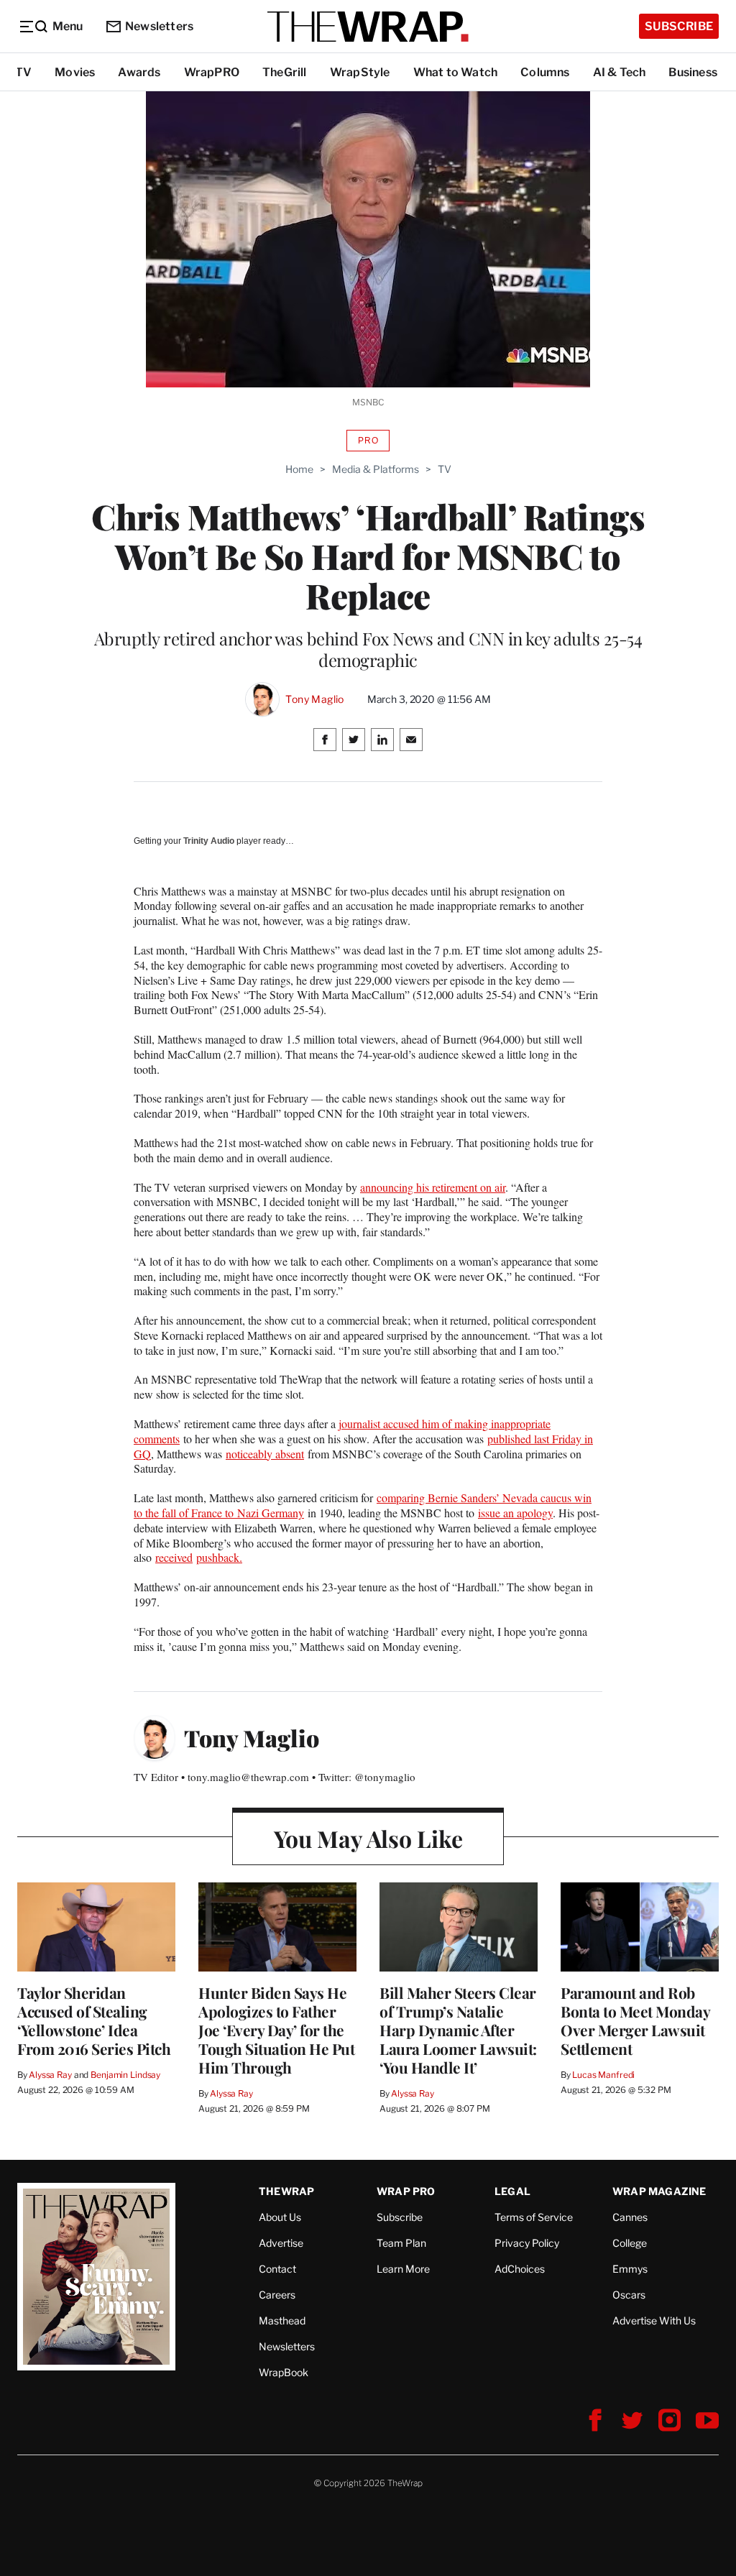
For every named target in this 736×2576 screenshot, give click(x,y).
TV (23, 72)
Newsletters (159, 26)
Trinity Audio (209, 841)
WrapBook (284, 2372)
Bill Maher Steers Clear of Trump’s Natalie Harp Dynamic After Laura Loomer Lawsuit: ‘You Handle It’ (458, 2030)
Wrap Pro (406, 2191)
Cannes (630, 2217)
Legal (512, 2191)
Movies (75, 72)
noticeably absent (265, 1454)
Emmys (630, 2269)
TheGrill (285, 72)
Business (693, 72)
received (174, 1557)
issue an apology (515, 1513)
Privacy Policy (527, 2243)
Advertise (281, 2243)
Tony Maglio (314, 699)
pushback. (219, 1557)
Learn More (403, 2269)
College (630, 2243)
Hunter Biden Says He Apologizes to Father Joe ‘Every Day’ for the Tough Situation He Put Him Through (276, 2030)
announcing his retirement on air (433, 1187)
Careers (277, 2295)
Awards (139, 72)
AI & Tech (620, 72)
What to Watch (456, 72)
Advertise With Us (654, 2320)
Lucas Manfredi (603, 2075)
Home (299, 469)
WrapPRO (212, 72)
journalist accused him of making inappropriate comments (342, 1431)
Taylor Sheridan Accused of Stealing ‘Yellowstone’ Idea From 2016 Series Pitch (94, 2020)
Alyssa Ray (50, 2075)
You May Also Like (368, 1838)
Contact (277, 2269)
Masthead (282, 2320)
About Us (280, 2217)
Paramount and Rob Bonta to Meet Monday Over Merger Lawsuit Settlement (635, 2020)
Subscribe (679, 26)
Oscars (629, 2295)
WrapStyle (360, 72)
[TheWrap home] (368, 27)
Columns (545, 72)
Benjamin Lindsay (125, 2075)
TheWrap (286, 2191)
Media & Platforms (376, 469)
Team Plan (401, 2243)
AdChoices (520, 2269)
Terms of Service (534, 2217)
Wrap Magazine (659, 2191)
